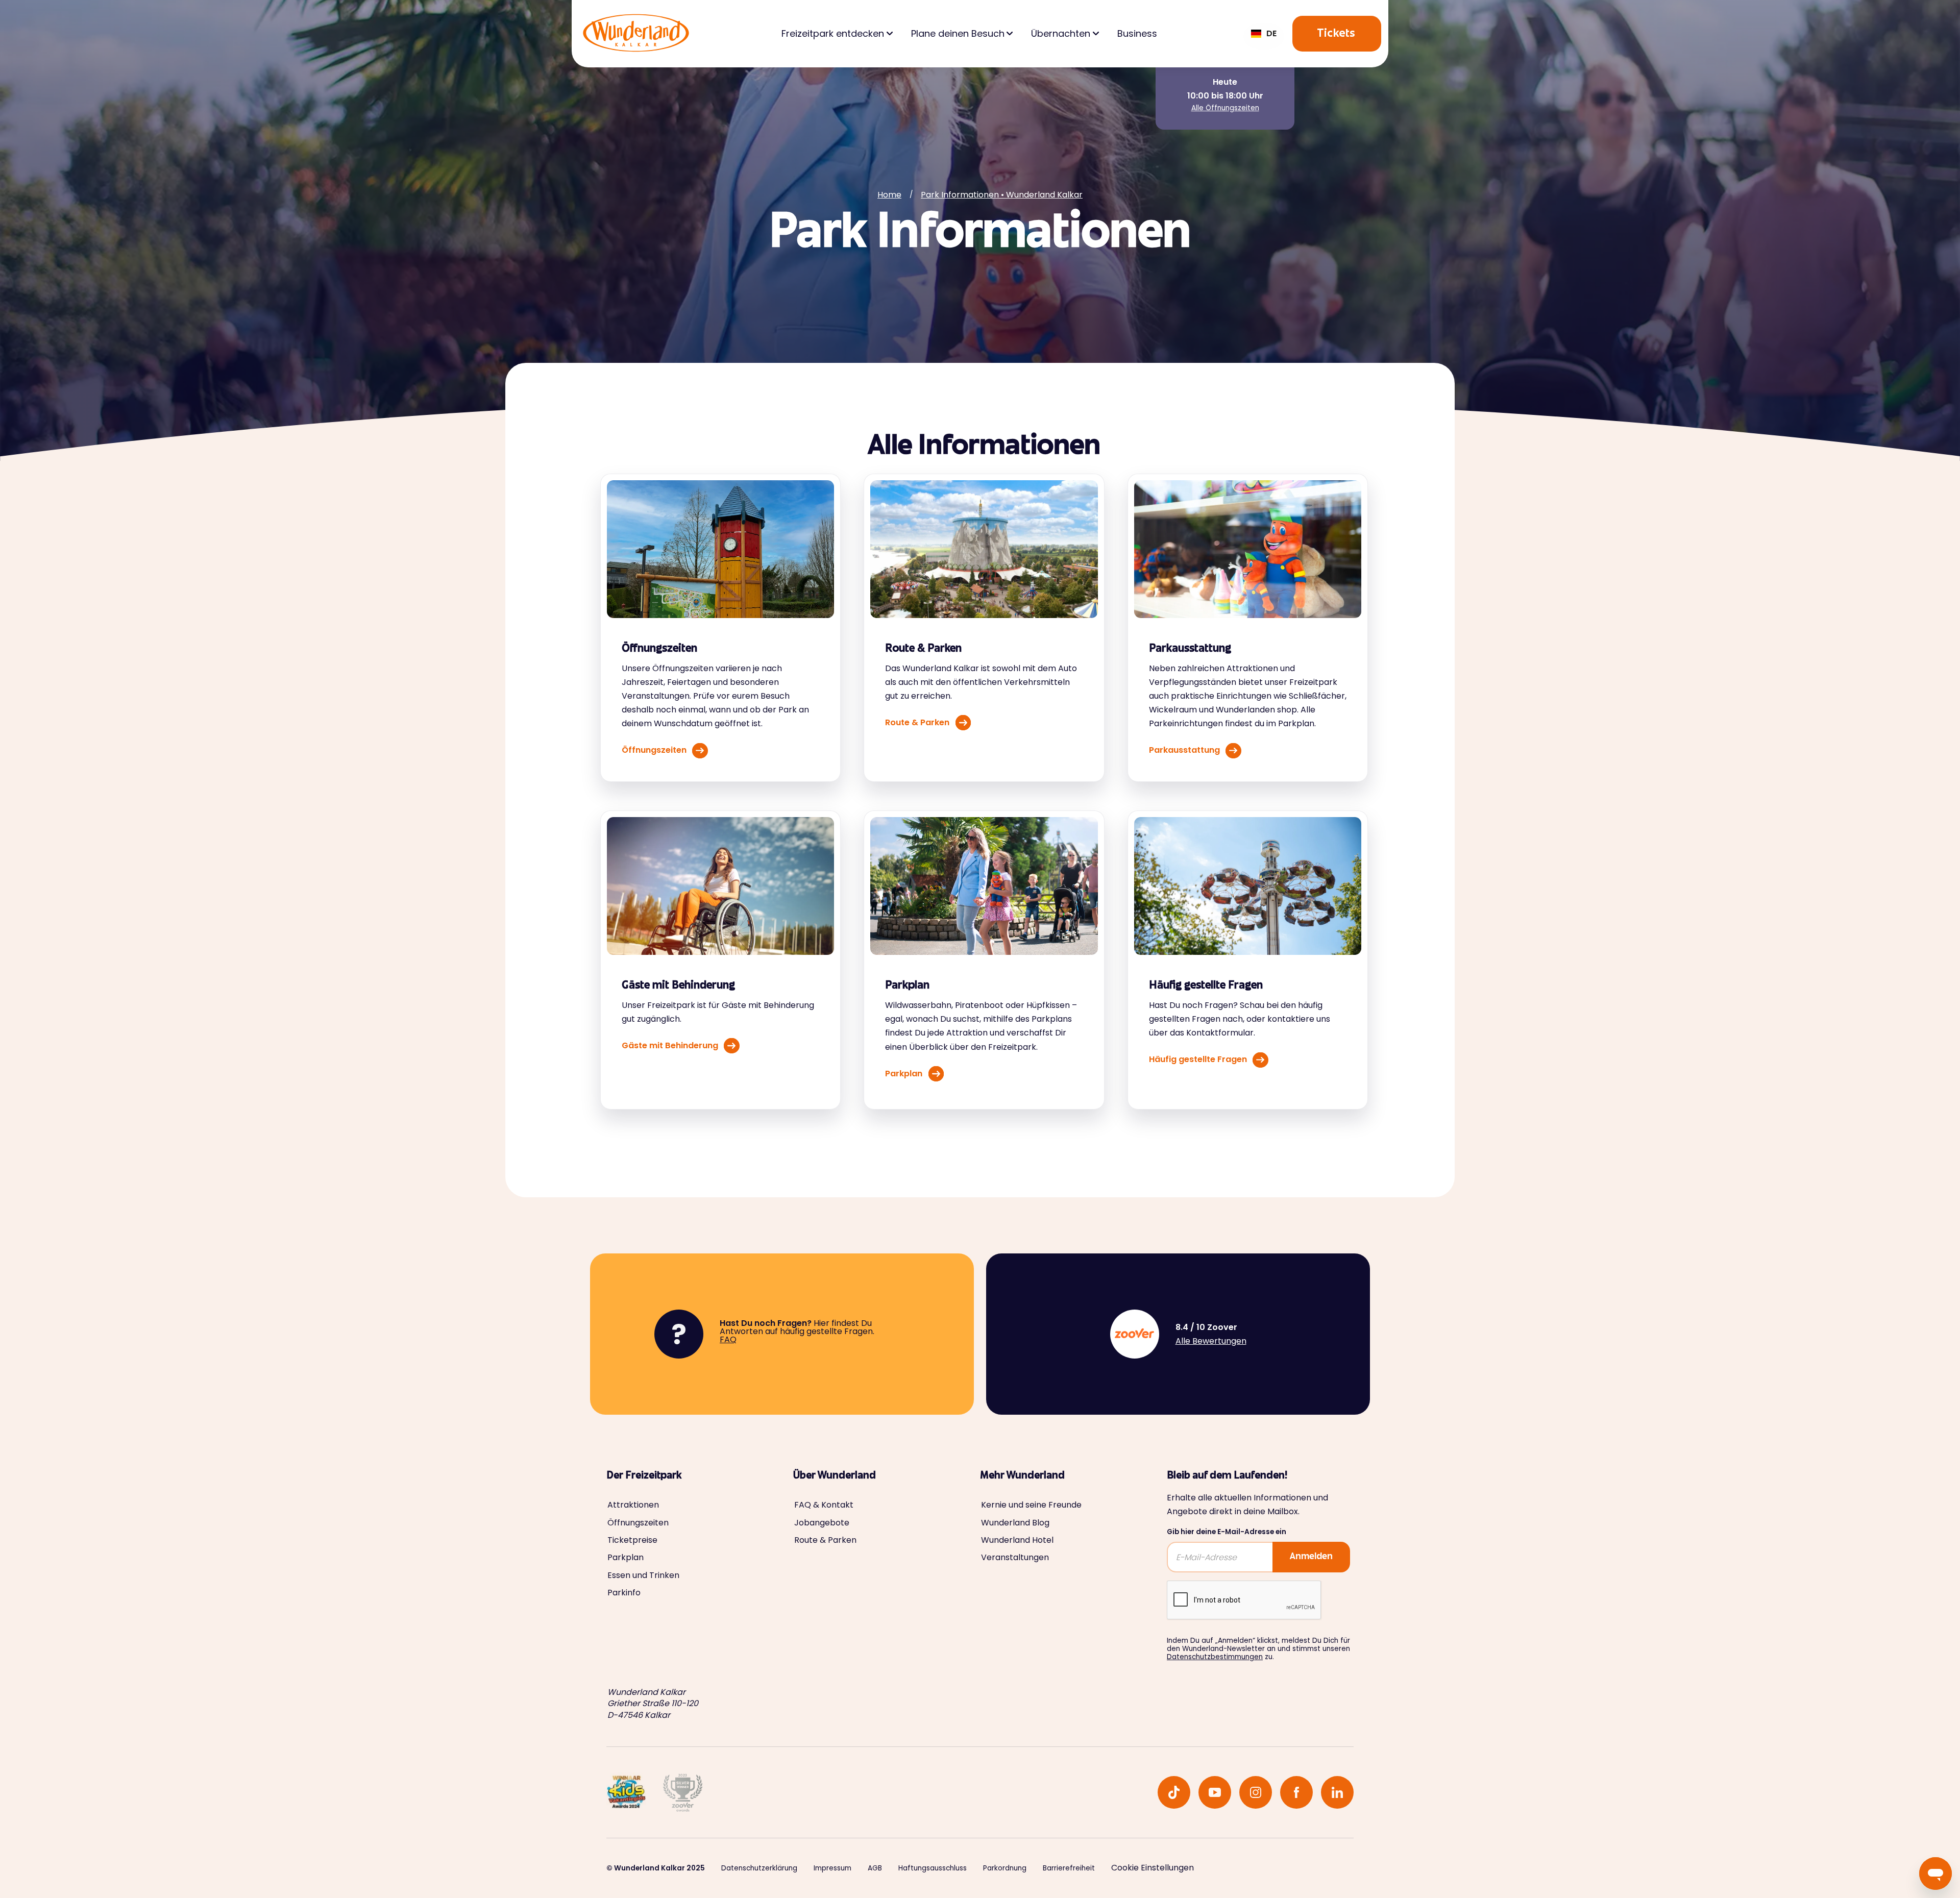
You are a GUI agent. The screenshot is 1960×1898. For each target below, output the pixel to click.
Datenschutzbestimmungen (1215, 1657)
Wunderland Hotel (1017, 1540)
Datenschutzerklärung (759, 1868)
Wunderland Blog (1015, 1523)
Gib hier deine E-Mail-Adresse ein (1227, 1532)
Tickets (1337, 34)
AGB (875, 1868)
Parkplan (626, 1558)
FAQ (728, 1339)
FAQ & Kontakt (824, 1505)
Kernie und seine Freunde (1031, 1505)
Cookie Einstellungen (1153, 1868)
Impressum (832, 1868)
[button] (1264, 34)
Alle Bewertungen (1211, 1341)
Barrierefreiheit (1069, 1868)
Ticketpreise (632, 1540)
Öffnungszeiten (638, 1523)
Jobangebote (822, 1523)
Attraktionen (633, 1505)
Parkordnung (1005, 1868)
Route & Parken (825, 1540)
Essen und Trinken (643, 1575)
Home (889, 195)
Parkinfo (624, 1593)
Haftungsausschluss (933, 1868)
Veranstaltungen (1015, 1558)
